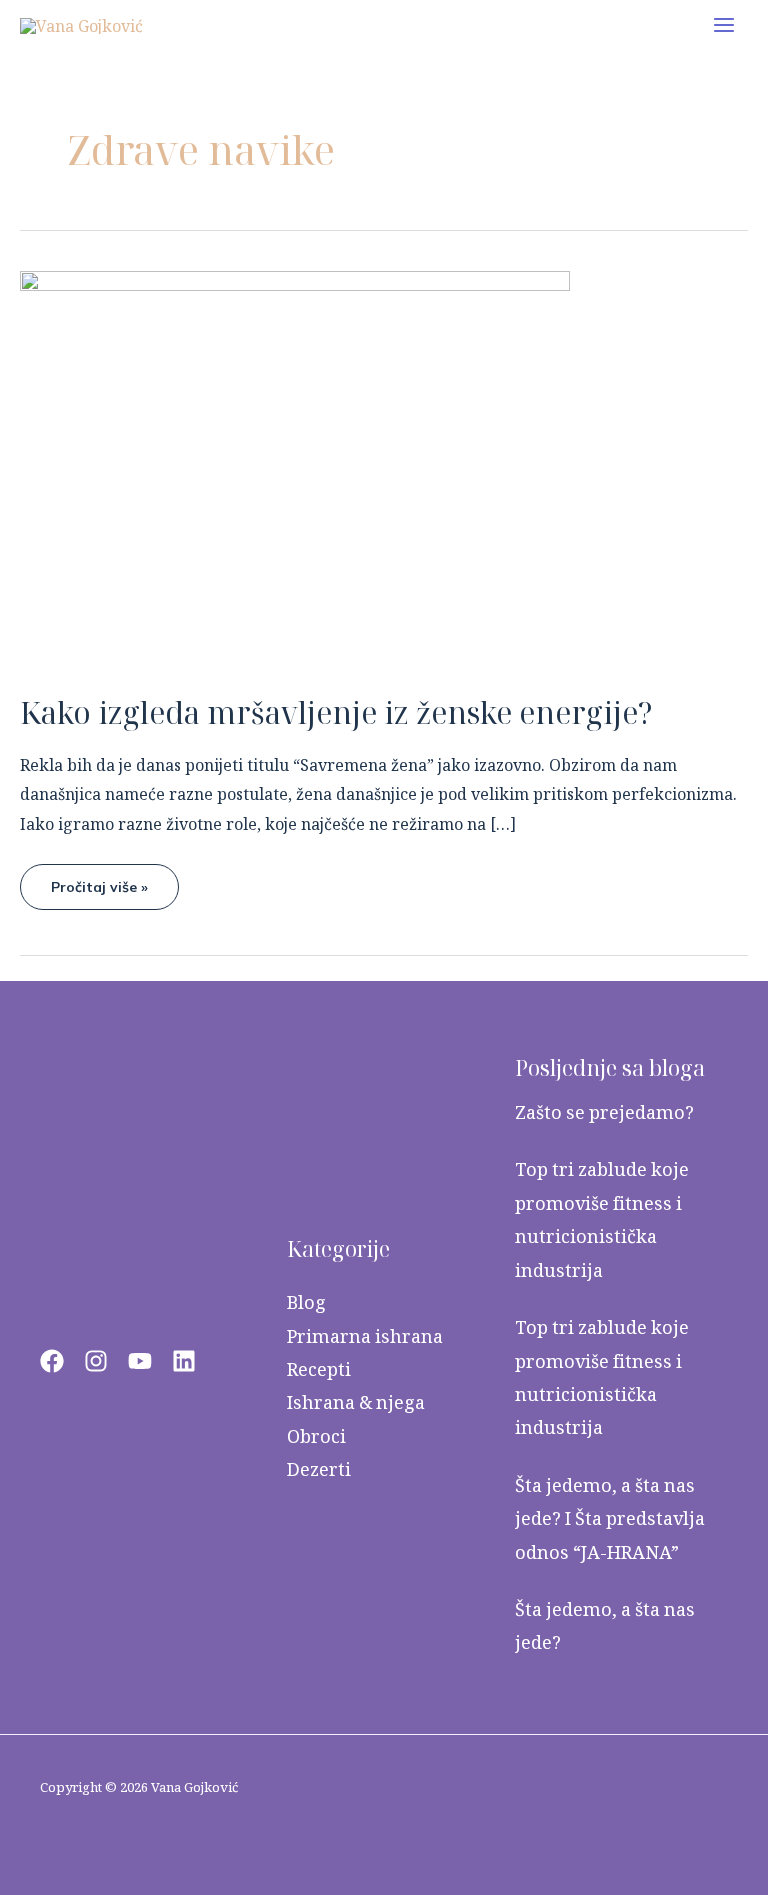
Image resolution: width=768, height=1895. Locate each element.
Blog (306, 1302)
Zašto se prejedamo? (604, 1112)
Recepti (319, 1369)
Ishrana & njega (356, 1402)
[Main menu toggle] (724, 25)
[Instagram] (96, 1361)
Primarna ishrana (365, 1336)
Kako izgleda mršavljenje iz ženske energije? (336, 712)
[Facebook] (52, 1361)
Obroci (316, 1436)
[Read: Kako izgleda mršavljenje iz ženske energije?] (295, 469)
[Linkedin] (184, 1361)
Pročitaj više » (99, 880)
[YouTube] (140, 1361)
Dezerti (319, 1469)
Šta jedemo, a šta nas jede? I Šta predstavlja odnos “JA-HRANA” (610, 1519)
